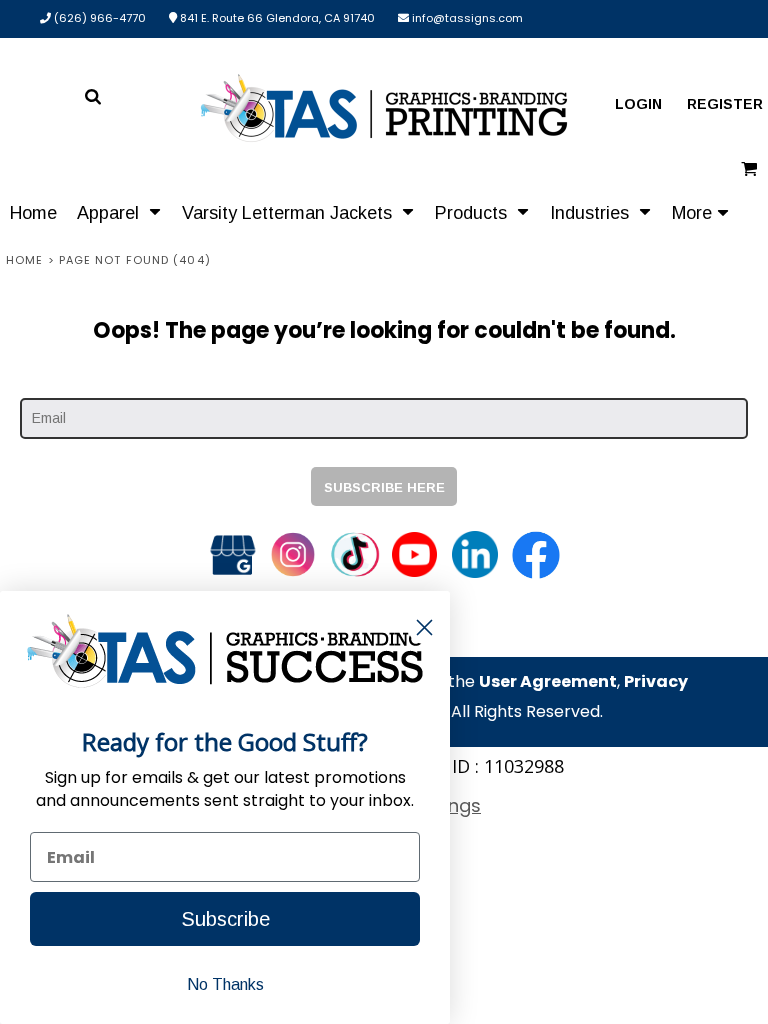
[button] (119, 212)
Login (638, 104)
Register (725, 104)
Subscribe (225, 919)
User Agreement (548, 681)
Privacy (656, 681)
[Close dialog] (424, 627)
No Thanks (225, 984)
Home (24, 260)
